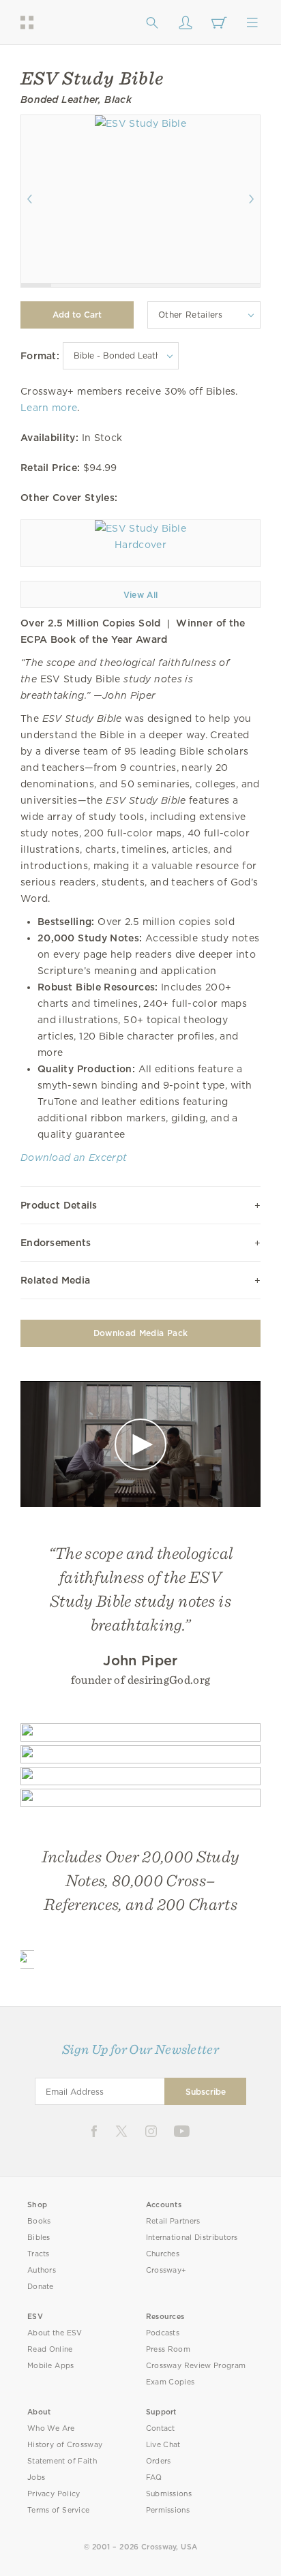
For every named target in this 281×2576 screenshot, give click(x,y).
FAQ (154, 2477)
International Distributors (192, 2238)
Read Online (50, 2349)
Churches (163, 2254)
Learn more (49, 408)
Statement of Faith (62, 2461)
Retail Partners (173, 2221)
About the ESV (55, 2333)
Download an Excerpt (74, 1157)
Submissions (169, 2494)
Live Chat (163, 2445)
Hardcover (140, 545)
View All (141, 595)
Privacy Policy (54, 2494)
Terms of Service (58, 2510)
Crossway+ (166, 2270)
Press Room (168, 2349)
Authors (42, 2270)
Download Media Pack (140, 1333)
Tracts (39, 2254)
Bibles (39, 2238)
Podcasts (163, 2333)
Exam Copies (171, 2382)
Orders (159, 2461)
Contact (161, 2428)
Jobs (36, 2477)
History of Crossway (65, 2445)
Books (39, 2221)
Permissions (168, 2510)
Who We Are (51, 2428)
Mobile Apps (51, 2366)
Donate (41, 2287)
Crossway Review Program (196, 2366)
